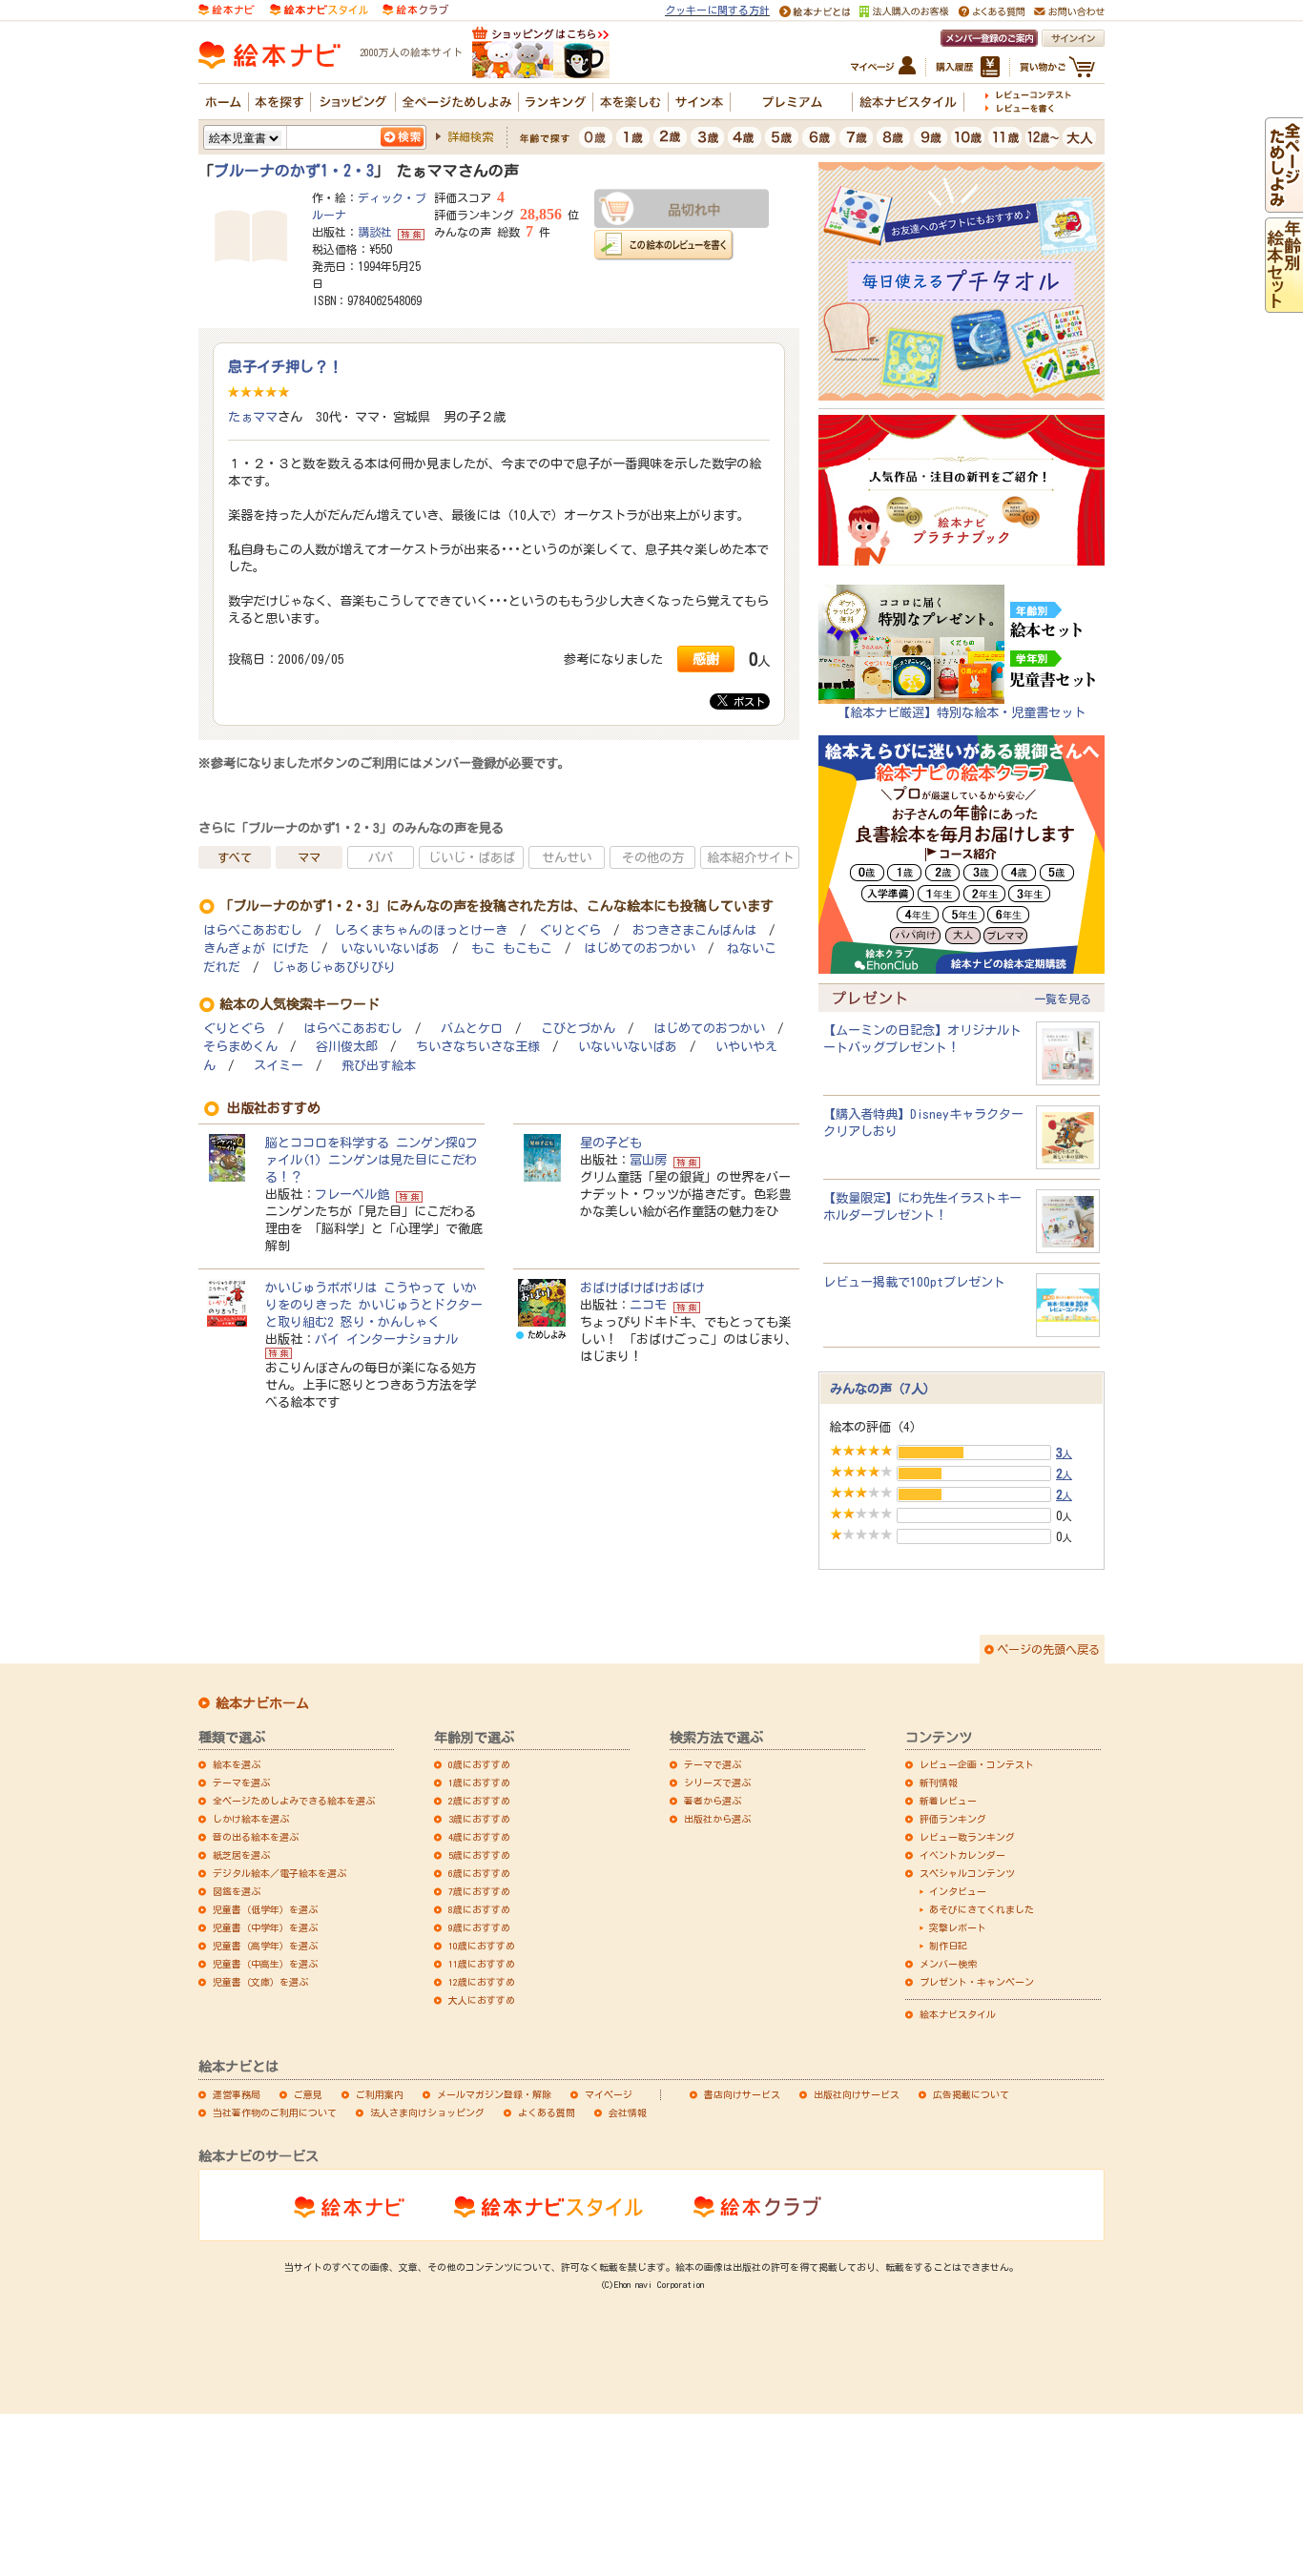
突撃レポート (958, 1927)
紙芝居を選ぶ (241, 1855)
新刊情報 (939, 1783)
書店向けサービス (742, 2094)
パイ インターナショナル (386, 1339)
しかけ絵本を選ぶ (251, 1819)
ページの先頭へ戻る (1048, 1649)
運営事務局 (237, 2094)
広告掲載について (971, 2094)
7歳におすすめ (479, 1891)
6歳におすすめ (479, 1873)
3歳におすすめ (479, 1819)
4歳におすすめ (479, 1837)
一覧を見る (1063, 999)
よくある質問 (547, 2112)
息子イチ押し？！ (285, 366)
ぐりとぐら (570, 930)
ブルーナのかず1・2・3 (294, 171)
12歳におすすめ (482, 1982)
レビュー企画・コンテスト (977, 1764)
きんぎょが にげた (256, 948)
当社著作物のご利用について (275, 2112)
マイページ (609, 2094)
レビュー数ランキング (967, 1837)
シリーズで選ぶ (717, 1783)
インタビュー (958, 1891)
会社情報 (628, 2112)
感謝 (706, 659)
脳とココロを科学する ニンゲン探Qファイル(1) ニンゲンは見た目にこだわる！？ (372, 1160)
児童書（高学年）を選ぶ (265, 1946)
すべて (235, 857)
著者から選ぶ (713, 1801)
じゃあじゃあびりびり (334, 968)
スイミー (279, 1066)
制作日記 (948, 1946)
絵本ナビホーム (262, 1703)
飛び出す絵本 (379, 1066)
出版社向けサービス (857, 2094)
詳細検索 (470, 136)
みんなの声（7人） (883, 1389)
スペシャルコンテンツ (967, 1873)
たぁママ (253, 417)
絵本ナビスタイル (958, 2014)
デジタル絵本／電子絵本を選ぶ (279, 1873)
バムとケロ (472, 1029)
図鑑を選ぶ (237, 1891)
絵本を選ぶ (237, 1764)
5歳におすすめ (479, 1855)
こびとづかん (578, 1029)
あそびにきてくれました (982, 1909)
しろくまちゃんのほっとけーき (421, 930)
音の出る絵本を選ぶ (256, 1837)
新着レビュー (948, 1801)
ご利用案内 (380, 2094)
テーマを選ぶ (241, 1783)
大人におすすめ (482, 2000)
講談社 (375, 232)
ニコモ (648, 1305)
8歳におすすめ (479, 1909)
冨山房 (648, 1160)
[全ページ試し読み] (1284, 204)
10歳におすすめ (482, 1946)
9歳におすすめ (479, 1927)
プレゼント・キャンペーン (977, 1982)
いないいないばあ (390, 948)
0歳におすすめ (479, 1764)
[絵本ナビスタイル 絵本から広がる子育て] (319, 9)
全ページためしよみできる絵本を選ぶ (294, 1801)
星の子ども (611, 1143)
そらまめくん (240, 1047)
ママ (309, 857)
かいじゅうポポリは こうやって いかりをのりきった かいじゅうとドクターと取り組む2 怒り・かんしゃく (374, 1305)
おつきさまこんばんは (694, 930)
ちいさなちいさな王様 (478, 1047)
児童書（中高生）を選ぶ (265, 1964)
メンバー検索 (948, 1964)
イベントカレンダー (962, 1855)
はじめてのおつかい (640, 948)
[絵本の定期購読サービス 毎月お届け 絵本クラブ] (415, 9)
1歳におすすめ (479, 1783)
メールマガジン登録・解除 (494, 2094)
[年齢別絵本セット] (1284, 304)
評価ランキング (953, 1819)
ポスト (746, 701)
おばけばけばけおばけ (642, 1288)
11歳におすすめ (482, 1964)
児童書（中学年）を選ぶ (265, 1927)
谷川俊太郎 (347, 1047)
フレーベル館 (352, 1194)
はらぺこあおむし (253, 930)
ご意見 (308, 2094)
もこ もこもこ (512, 948)
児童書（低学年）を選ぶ (265, 1909)
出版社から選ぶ (717, 1819)
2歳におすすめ (479, 1801)
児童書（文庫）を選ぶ (260, 1982)
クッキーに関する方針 (717, 10)
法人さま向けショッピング (427, 2112)
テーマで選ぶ (713, 1764)
